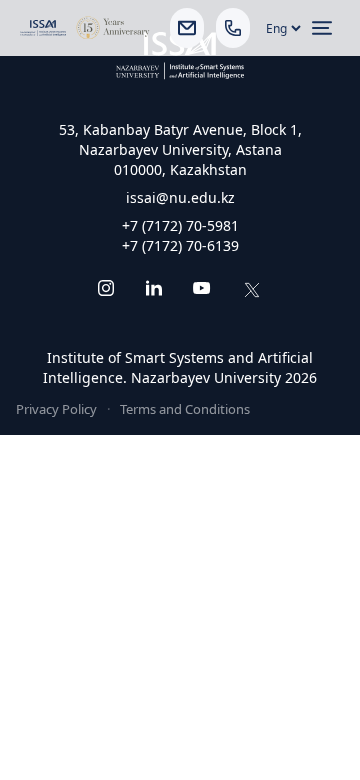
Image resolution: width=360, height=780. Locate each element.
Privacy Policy (56, 409)
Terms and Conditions (185, 409)
